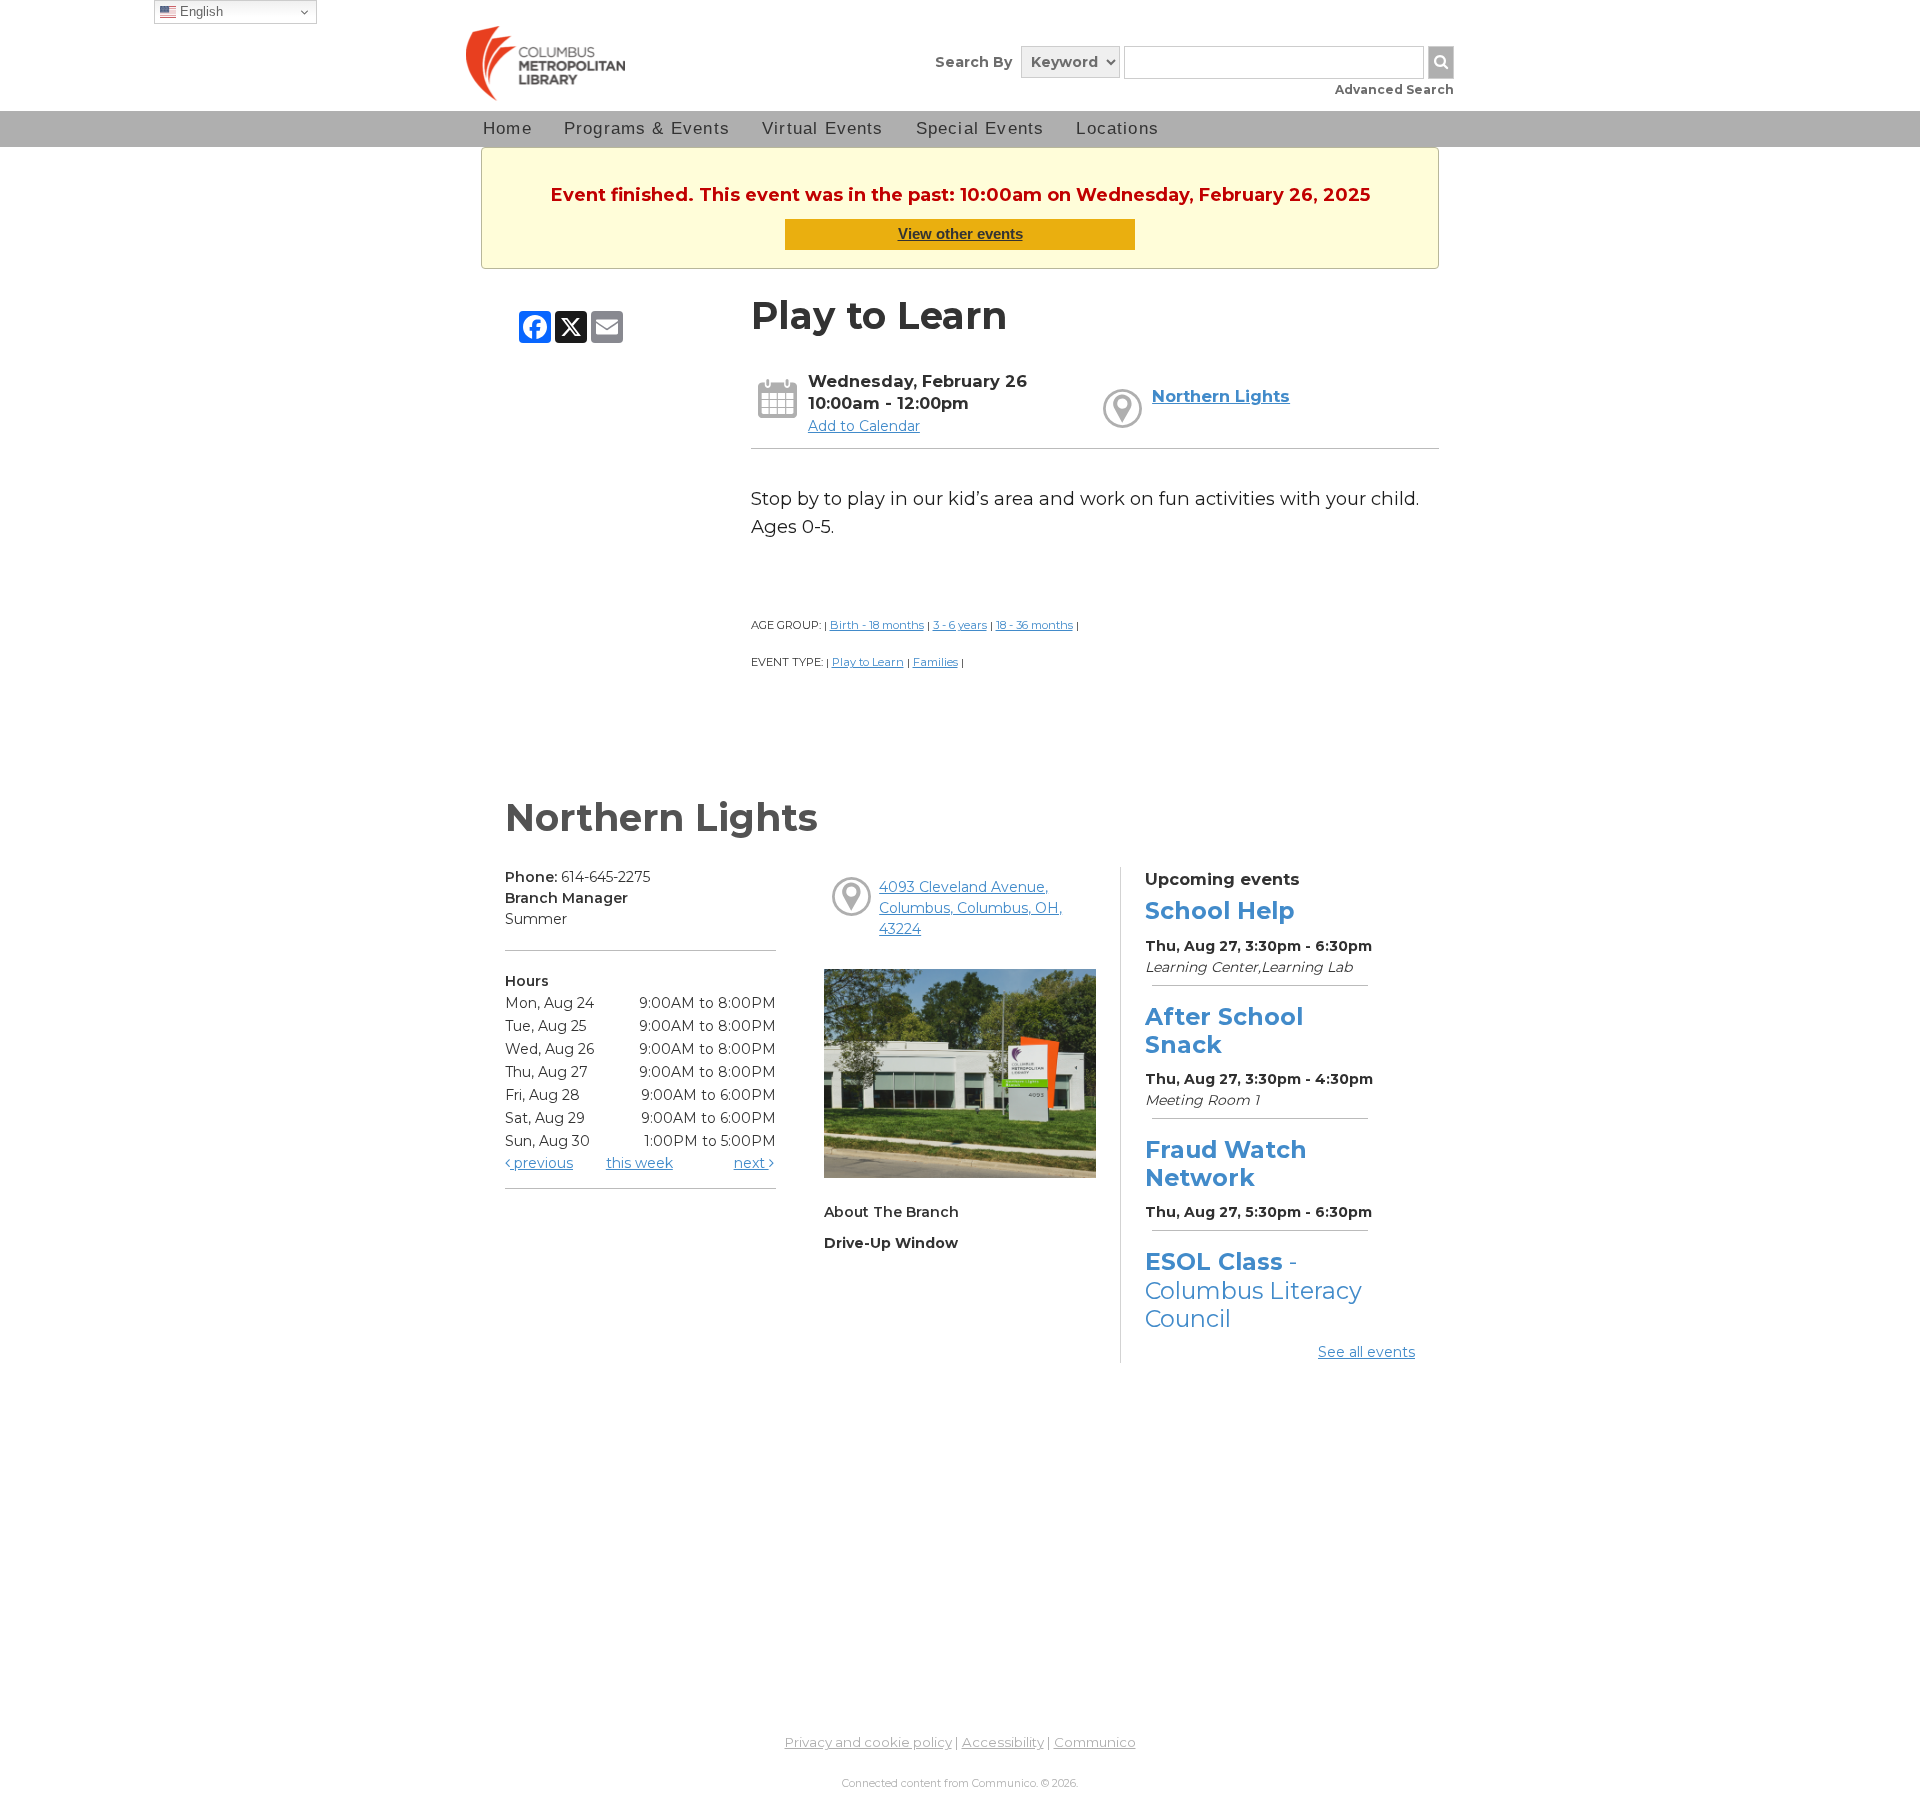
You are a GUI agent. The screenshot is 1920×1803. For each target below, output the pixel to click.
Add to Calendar (864, 426)
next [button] (751, 1163)
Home (507, 128)
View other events (960, 233)
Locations (1117, 128)
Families (935, 662)
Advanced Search (1394, 89)
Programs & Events (647, 128)
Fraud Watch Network (1226, 1163)
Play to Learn (868, 662)
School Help (1219, 910)
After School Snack (1224, 1030)
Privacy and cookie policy (868, 1742)
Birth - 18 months (877, 625)
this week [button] (639, 1163)
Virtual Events (823, 128)
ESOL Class (1253, 1289)
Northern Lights (1221, 396)
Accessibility (1003, 1742)
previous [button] (541, 1163)
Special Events (980, 128)
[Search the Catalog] (1441, 62)
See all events (1366, 1352)
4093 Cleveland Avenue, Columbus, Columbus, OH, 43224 (970, 908)
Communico (1095, 1742)
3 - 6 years (960, 625)
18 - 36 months (1034, 625)
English (199, 11)
